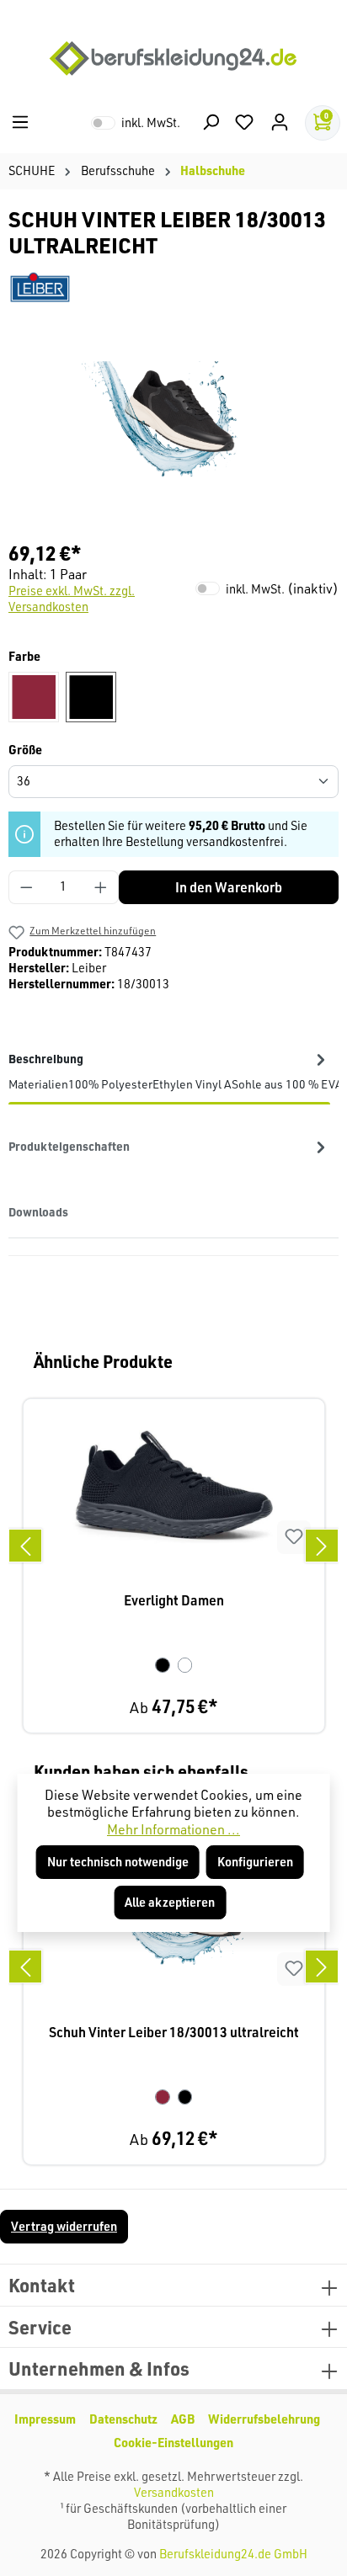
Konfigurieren (255, 1862)
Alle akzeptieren (170, 1902)
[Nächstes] (322, 1546)
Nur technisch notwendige (118, 1862)
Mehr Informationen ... (173, 1829)
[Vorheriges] (25, 1546)
